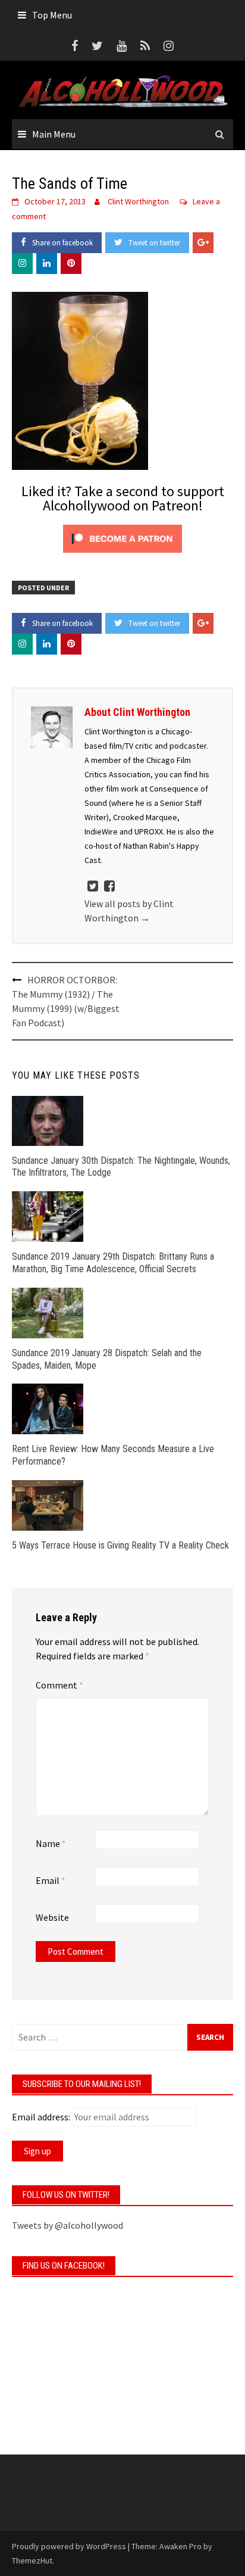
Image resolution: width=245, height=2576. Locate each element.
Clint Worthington (138, 201)
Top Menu (52, 15)
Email (51, 1880)
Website (52, 1917)
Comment (59, 1685)
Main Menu (54, 134)
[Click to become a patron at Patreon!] (122, 538)
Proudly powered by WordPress (69, 2546)
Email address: (41, 2117)
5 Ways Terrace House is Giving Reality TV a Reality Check (120, 1545)
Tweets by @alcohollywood (67, 2225)
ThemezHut (32, 2561)
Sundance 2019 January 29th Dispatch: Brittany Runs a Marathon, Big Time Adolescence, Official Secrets (113, 1263)
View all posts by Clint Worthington (129, 911)
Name (51, 1843)
